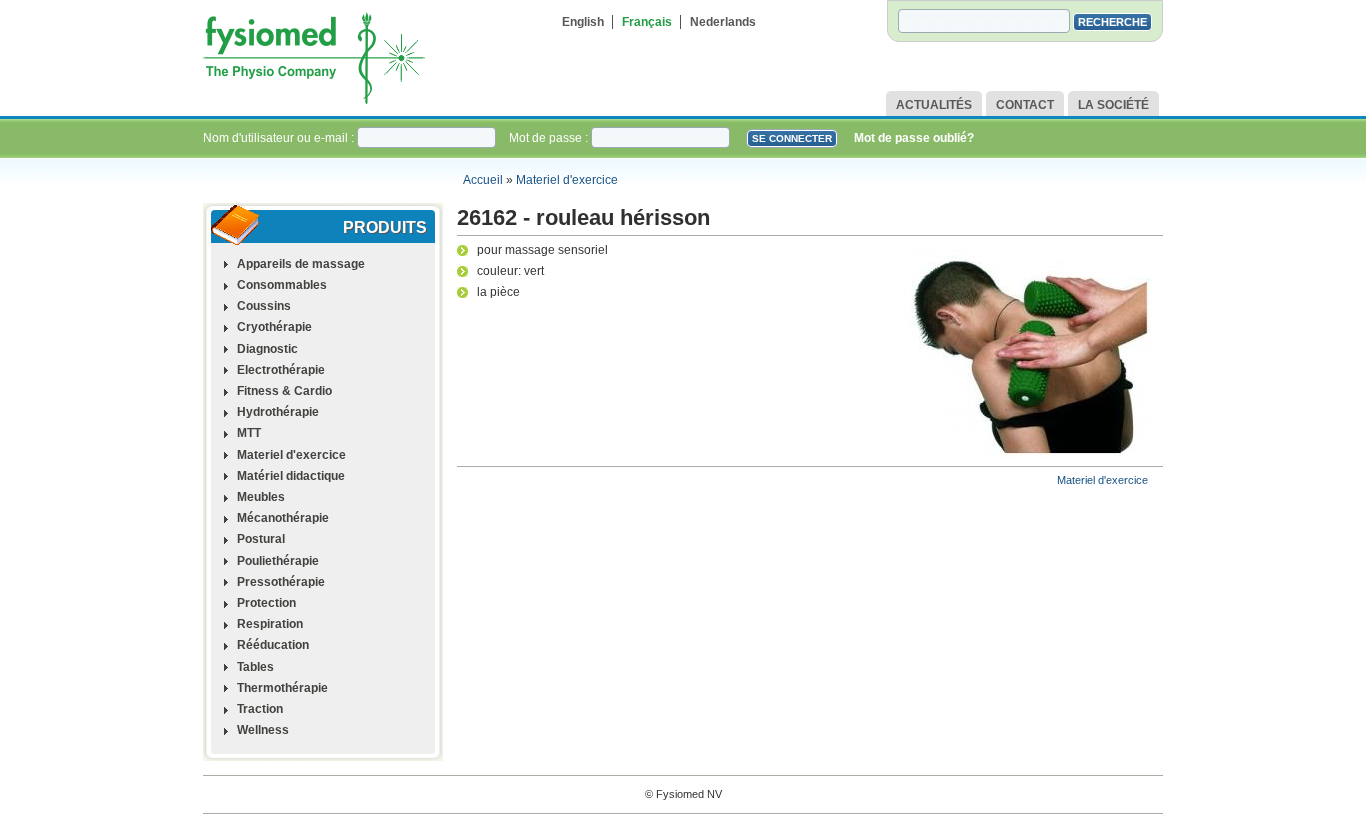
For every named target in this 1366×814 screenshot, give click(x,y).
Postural (261, 539)
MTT (249, 433)
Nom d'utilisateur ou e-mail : (280, 138)
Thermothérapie (282, 688)
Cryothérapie (274, 327)
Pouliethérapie (278, 561)
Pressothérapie (281, 582)
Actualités (934, 105)
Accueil (483, 180)
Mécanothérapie (283, 518)
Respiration (270, 624)
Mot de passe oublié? (914, 138)
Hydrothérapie (278, 412)
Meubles (261, 497)
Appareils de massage (301, 264)
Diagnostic (267, 349)
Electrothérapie (281, 370)
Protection (266, 603)
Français (647, 22)
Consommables (282, 285)
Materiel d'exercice (567, 180)
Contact (1025, 105)
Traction (260, 709)
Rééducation (273, 645)
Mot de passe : (550, 138)
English (583, 22)
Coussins (264, 306)
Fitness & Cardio (284, 391)
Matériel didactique (291, 476)
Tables (255, 667)
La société (1113, 105)
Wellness (263, 730)
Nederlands (723, 22)
